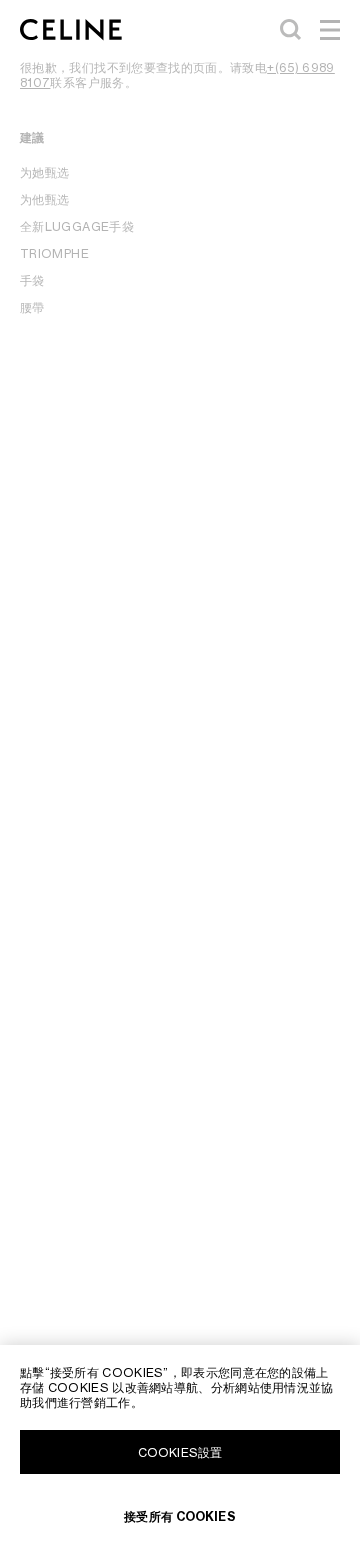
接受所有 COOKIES (179, 1516)
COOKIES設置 (180, 1452)
